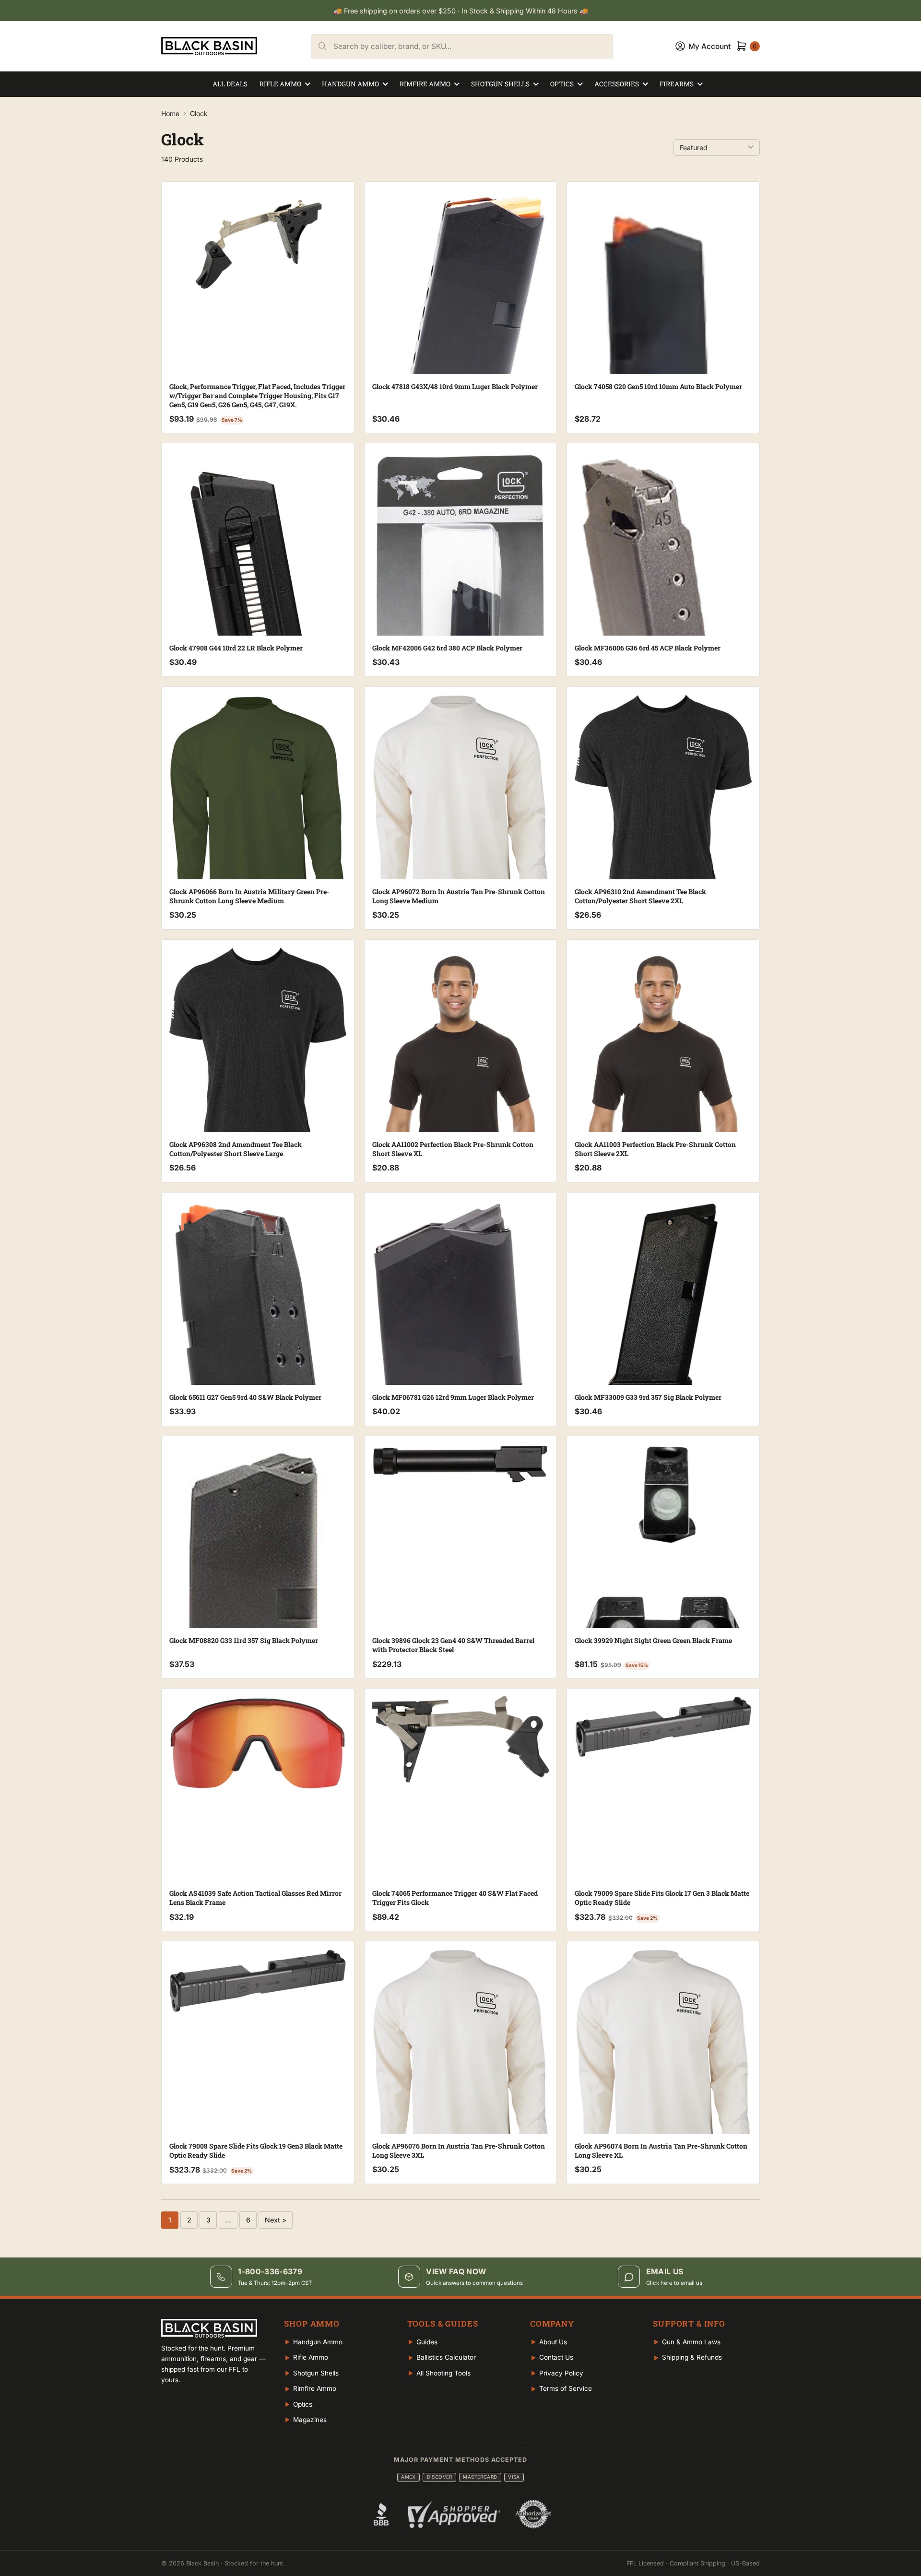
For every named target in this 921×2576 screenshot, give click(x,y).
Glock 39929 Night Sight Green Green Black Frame (653, 1640)
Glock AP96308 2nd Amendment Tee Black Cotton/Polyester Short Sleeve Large (236, 1149)
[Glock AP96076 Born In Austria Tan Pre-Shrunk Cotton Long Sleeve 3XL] (461, 2069)
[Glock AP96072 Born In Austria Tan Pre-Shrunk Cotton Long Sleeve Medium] (461, 814)
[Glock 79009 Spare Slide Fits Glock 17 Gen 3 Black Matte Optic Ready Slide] (663, 1727)
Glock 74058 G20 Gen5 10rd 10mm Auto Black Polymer (658, 386)
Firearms (677, 84)
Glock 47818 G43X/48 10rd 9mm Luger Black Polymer (455, 386)
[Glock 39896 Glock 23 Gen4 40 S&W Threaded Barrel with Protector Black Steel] (461, 1464)
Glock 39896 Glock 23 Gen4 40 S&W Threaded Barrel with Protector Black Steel (453, 1645)
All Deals (230, 84)
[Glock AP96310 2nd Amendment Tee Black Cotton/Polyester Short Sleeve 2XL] (663, 815)
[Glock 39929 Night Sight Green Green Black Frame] (663, 1557)
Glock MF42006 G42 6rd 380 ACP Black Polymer (447, 648)
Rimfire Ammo (425, 84)
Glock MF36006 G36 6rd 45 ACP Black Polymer (648, 648)
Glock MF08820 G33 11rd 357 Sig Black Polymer (244, 1640)
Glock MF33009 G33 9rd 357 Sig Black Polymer (648, 1397)
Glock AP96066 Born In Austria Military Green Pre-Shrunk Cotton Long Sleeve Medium (249, 896)
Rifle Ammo (280, 84)
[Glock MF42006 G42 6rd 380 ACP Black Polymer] (461, 625)
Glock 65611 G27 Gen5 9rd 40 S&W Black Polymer (245, 1397)
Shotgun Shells (500, 84)
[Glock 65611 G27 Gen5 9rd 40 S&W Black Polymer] (258, 1359)
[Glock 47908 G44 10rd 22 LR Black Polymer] (258, 609)
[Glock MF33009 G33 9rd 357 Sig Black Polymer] (663, 1299)
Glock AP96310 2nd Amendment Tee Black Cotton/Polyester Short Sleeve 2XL (640, 896)
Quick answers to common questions (474, 2283)
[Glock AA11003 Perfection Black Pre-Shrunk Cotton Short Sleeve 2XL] (663, 1075)
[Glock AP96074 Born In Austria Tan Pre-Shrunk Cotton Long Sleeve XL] (663, 2069)
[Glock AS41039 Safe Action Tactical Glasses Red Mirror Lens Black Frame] (258, 1743)
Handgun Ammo (350, 84)
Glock (199, 113)
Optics (562, 84)
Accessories (617, 84)
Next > (276, 2220)
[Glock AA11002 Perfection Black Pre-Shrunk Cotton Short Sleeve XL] (461, 1075)
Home (170, 113)
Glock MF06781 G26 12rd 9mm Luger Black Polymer (453, 1397)
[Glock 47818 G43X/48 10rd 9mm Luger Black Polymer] (461, 358)
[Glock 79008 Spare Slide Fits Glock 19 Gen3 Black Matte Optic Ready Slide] (258, 1980)
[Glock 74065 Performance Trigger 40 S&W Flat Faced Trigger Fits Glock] (461, 1739)
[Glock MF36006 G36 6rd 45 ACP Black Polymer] (663, 631)
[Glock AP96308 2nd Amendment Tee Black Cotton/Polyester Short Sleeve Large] (258, 1068)
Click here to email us (674, 2283)
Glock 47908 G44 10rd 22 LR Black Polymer (236, 648)
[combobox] (473, 46)
